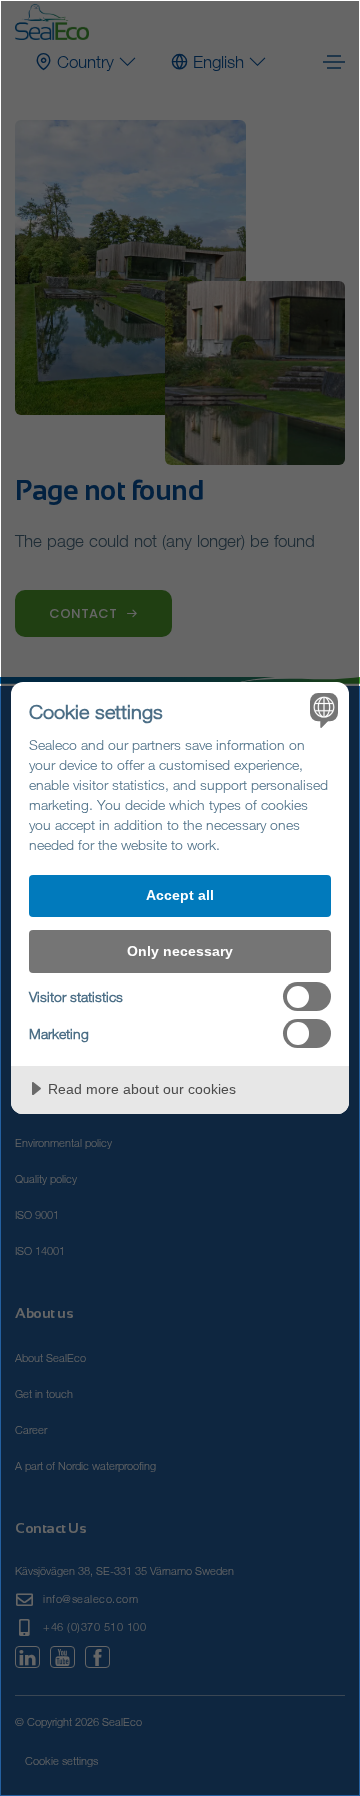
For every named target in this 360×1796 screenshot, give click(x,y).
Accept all (180, 895)
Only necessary (180, 951)
